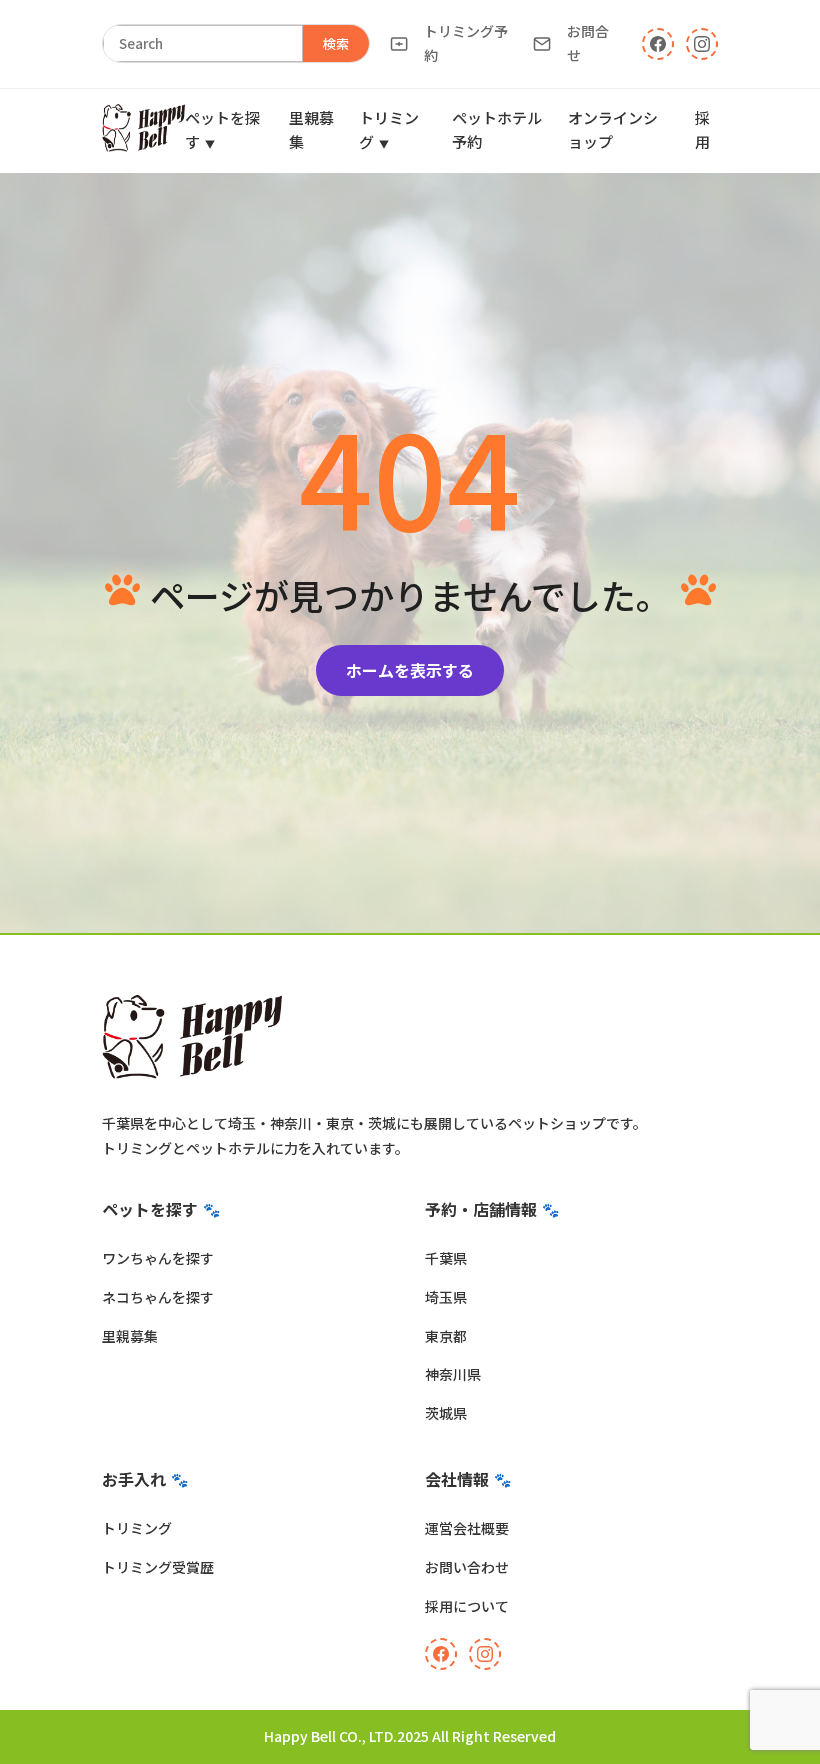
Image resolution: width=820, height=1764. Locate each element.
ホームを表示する (410, 670)
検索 (336, 43)
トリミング (137, 1528)
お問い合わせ (467, 1567)
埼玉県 (446, 1297)
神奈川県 (453, 1374)
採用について (467, 1606)
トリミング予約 (466, 43)
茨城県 (446, 1413)
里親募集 (130, 1336)
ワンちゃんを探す (158, 1258)
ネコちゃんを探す (158, 1297)
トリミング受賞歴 (158, 1567)
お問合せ (588, 43)
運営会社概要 (467, 1528)
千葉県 (446, 1258)
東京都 (446, 1336)
